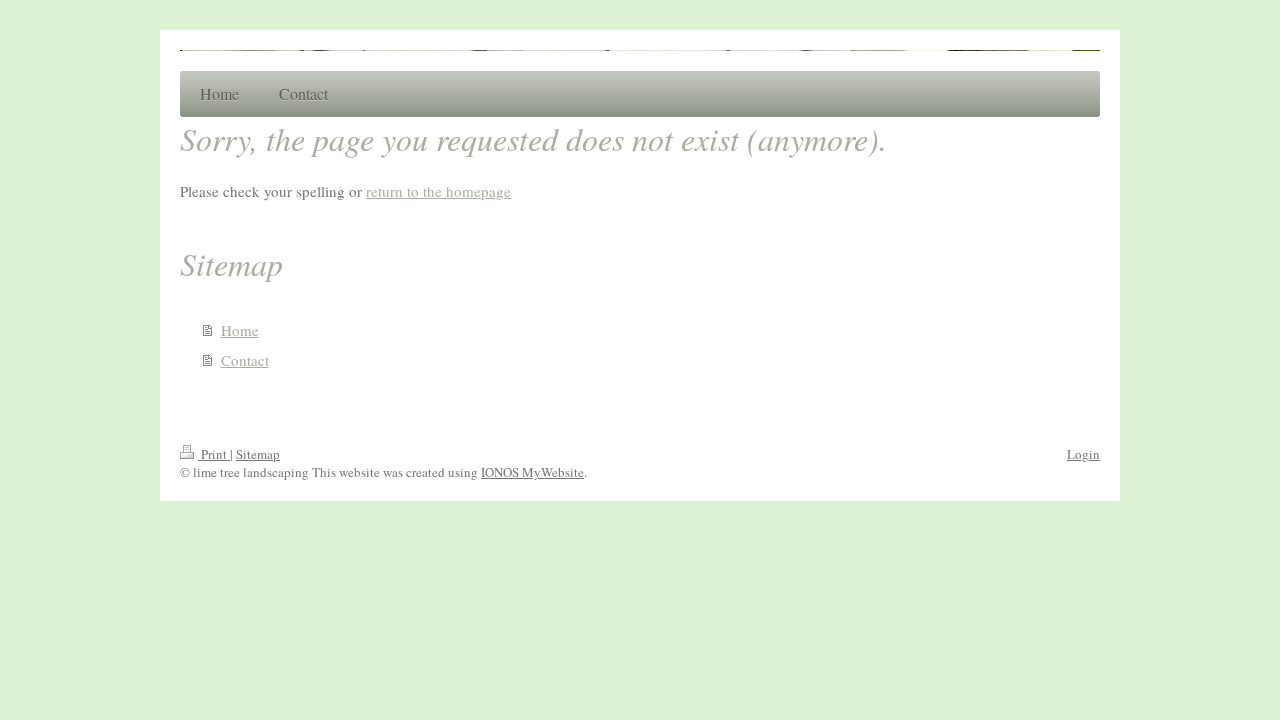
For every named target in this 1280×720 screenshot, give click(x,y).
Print (214, 454)
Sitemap (258, 454)
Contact (245, 360)
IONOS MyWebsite (532, 472)
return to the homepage (438, 191)
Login (1083, 454)
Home (240, 330)
